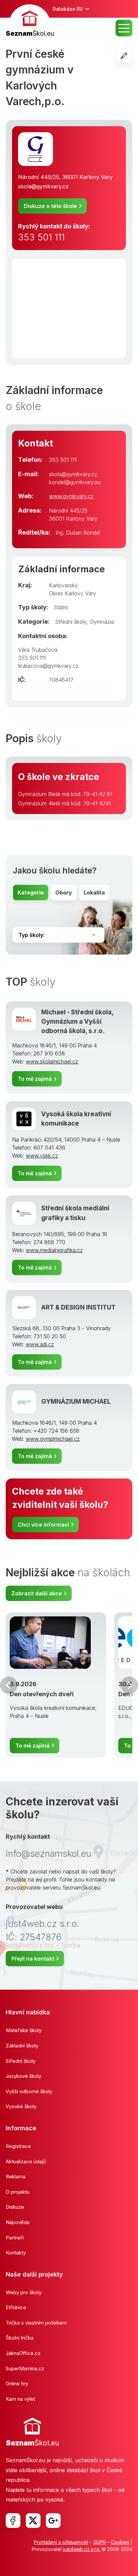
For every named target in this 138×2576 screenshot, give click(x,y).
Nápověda (18, 2222)
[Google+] (53, 2521)
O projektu (18, 2192)
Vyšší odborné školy (29, 2091)
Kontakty (16, 2253)
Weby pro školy (24, 2292)
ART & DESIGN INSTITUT (78, 1307)
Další (129, 1685)
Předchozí (9, 1685)
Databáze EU (68, 9)
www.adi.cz (40, 1344)
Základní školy (22, 2046)
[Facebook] (13, 2521)
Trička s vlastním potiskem (36, 2323)
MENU (124, 28)
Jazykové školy (23, 2076)
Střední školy (71, 622)
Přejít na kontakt (33, 1959)
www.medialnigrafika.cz (54, 1250)
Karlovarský (63, 585)
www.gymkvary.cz (71, 496)
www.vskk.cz (42, 1156)
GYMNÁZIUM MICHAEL (76, 1402)
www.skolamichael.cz (52, 1061)
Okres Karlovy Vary (73, 593)
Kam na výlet (20, 2399)
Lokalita (94, 893)
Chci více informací (43, 1525)
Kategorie (31, 893)
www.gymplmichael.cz (53, 1439)
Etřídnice (16, 2307)
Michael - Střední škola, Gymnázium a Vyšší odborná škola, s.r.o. (77, 1022)
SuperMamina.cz (25, 2368)
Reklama (16, 2176)
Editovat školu (132, 56)
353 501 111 (41, 237)
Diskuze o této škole (50, 206)
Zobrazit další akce (37, 1593)
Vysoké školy (21, 2106)
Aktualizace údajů (26, 2161)
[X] (33, 2521)
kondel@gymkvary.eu (75, 482)
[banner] (30, 22)
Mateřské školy (24, 2030)
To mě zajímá (35, 1079)
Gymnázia (102, 622)
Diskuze (15, 2207)
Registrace (18, 2146)
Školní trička (20, 2338)
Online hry (17, 2384)
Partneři (15, 2238)
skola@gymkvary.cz (43, 186)
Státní (61, 607)
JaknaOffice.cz (23, 2353)
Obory (64, 893)
